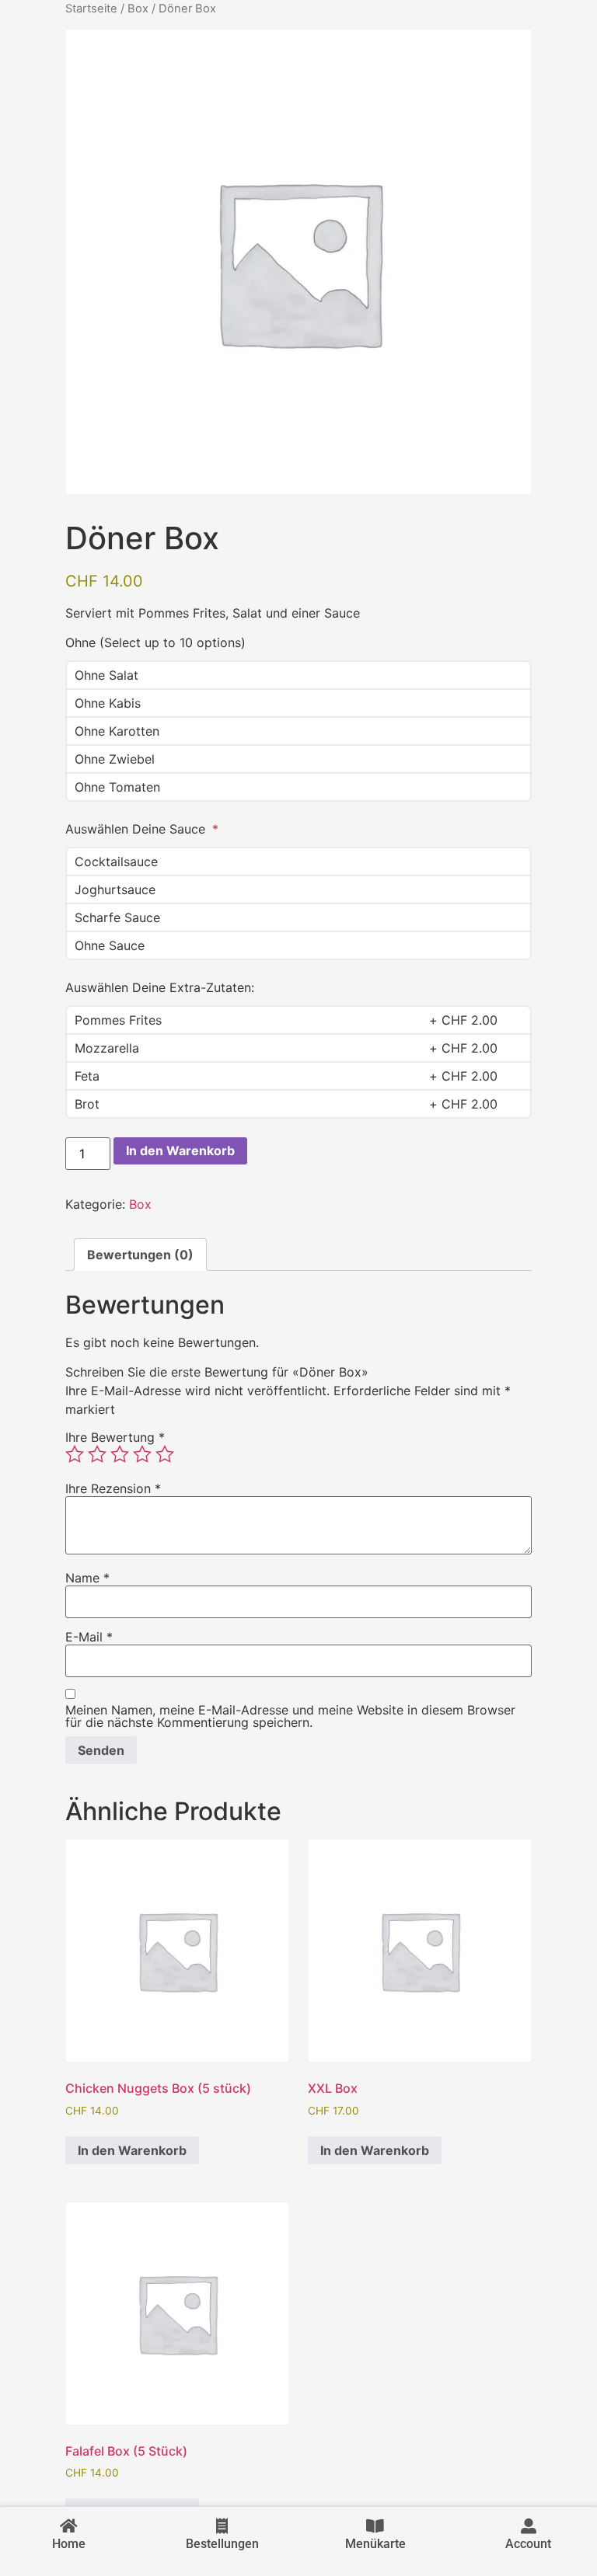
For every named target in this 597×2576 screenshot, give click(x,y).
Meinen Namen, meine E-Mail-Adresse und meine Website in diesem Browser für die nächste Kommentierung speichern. (290, 1716)
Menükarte (375, 2544)
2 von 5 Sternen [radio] (97, 1454)
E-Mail (89, 1637)
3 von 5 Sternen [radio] (120, 1454)
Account (528, 2544)
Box (138, 9)
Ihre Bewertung (115, 1437)
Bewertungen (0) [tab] (140, 1255)
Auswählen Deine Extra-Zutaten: (160, 987)
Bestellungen (222, 2544)
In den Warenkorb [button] (132, 2150)
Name (87, 1578)
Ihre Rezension (113, 1488)
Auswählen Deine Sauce (137, 829)
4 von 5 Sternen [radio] (142, 1454)
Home (69, 2544)
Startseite (91, 9)
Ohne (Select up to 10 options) (155, 642)
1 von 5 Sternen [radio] (75, 1454)
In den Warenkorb (180, 1150)
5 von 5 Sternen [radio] (165, 1454)
